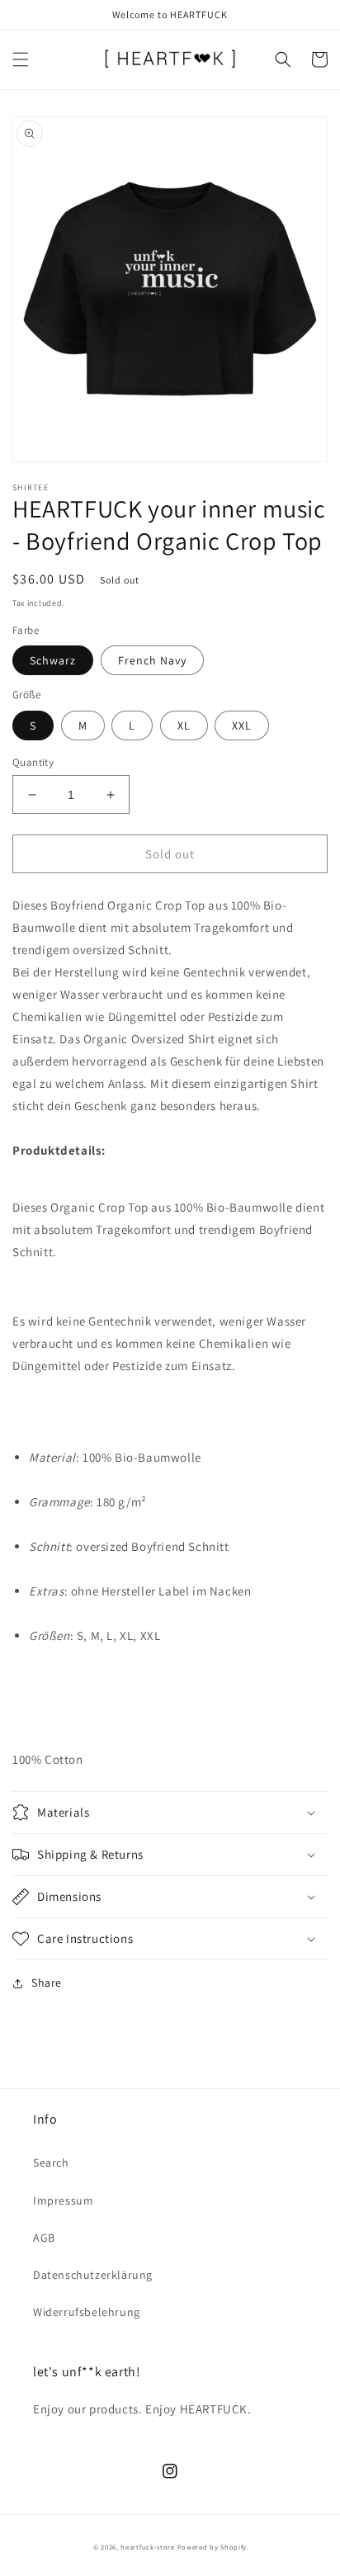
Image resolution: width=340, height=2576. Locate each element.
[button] (21, 59)
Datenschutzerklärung (93, 2275)
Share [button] (47, 1983)
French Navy (152, 660)
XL (184, 726)
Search (51, 2162)
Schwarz (53, 660)
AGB (44, 2238)
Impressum (63, 2200)
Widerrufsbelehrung (87, 2312)
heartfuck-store (148, 2547)
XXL (242, 726)
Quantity (33, 762)
